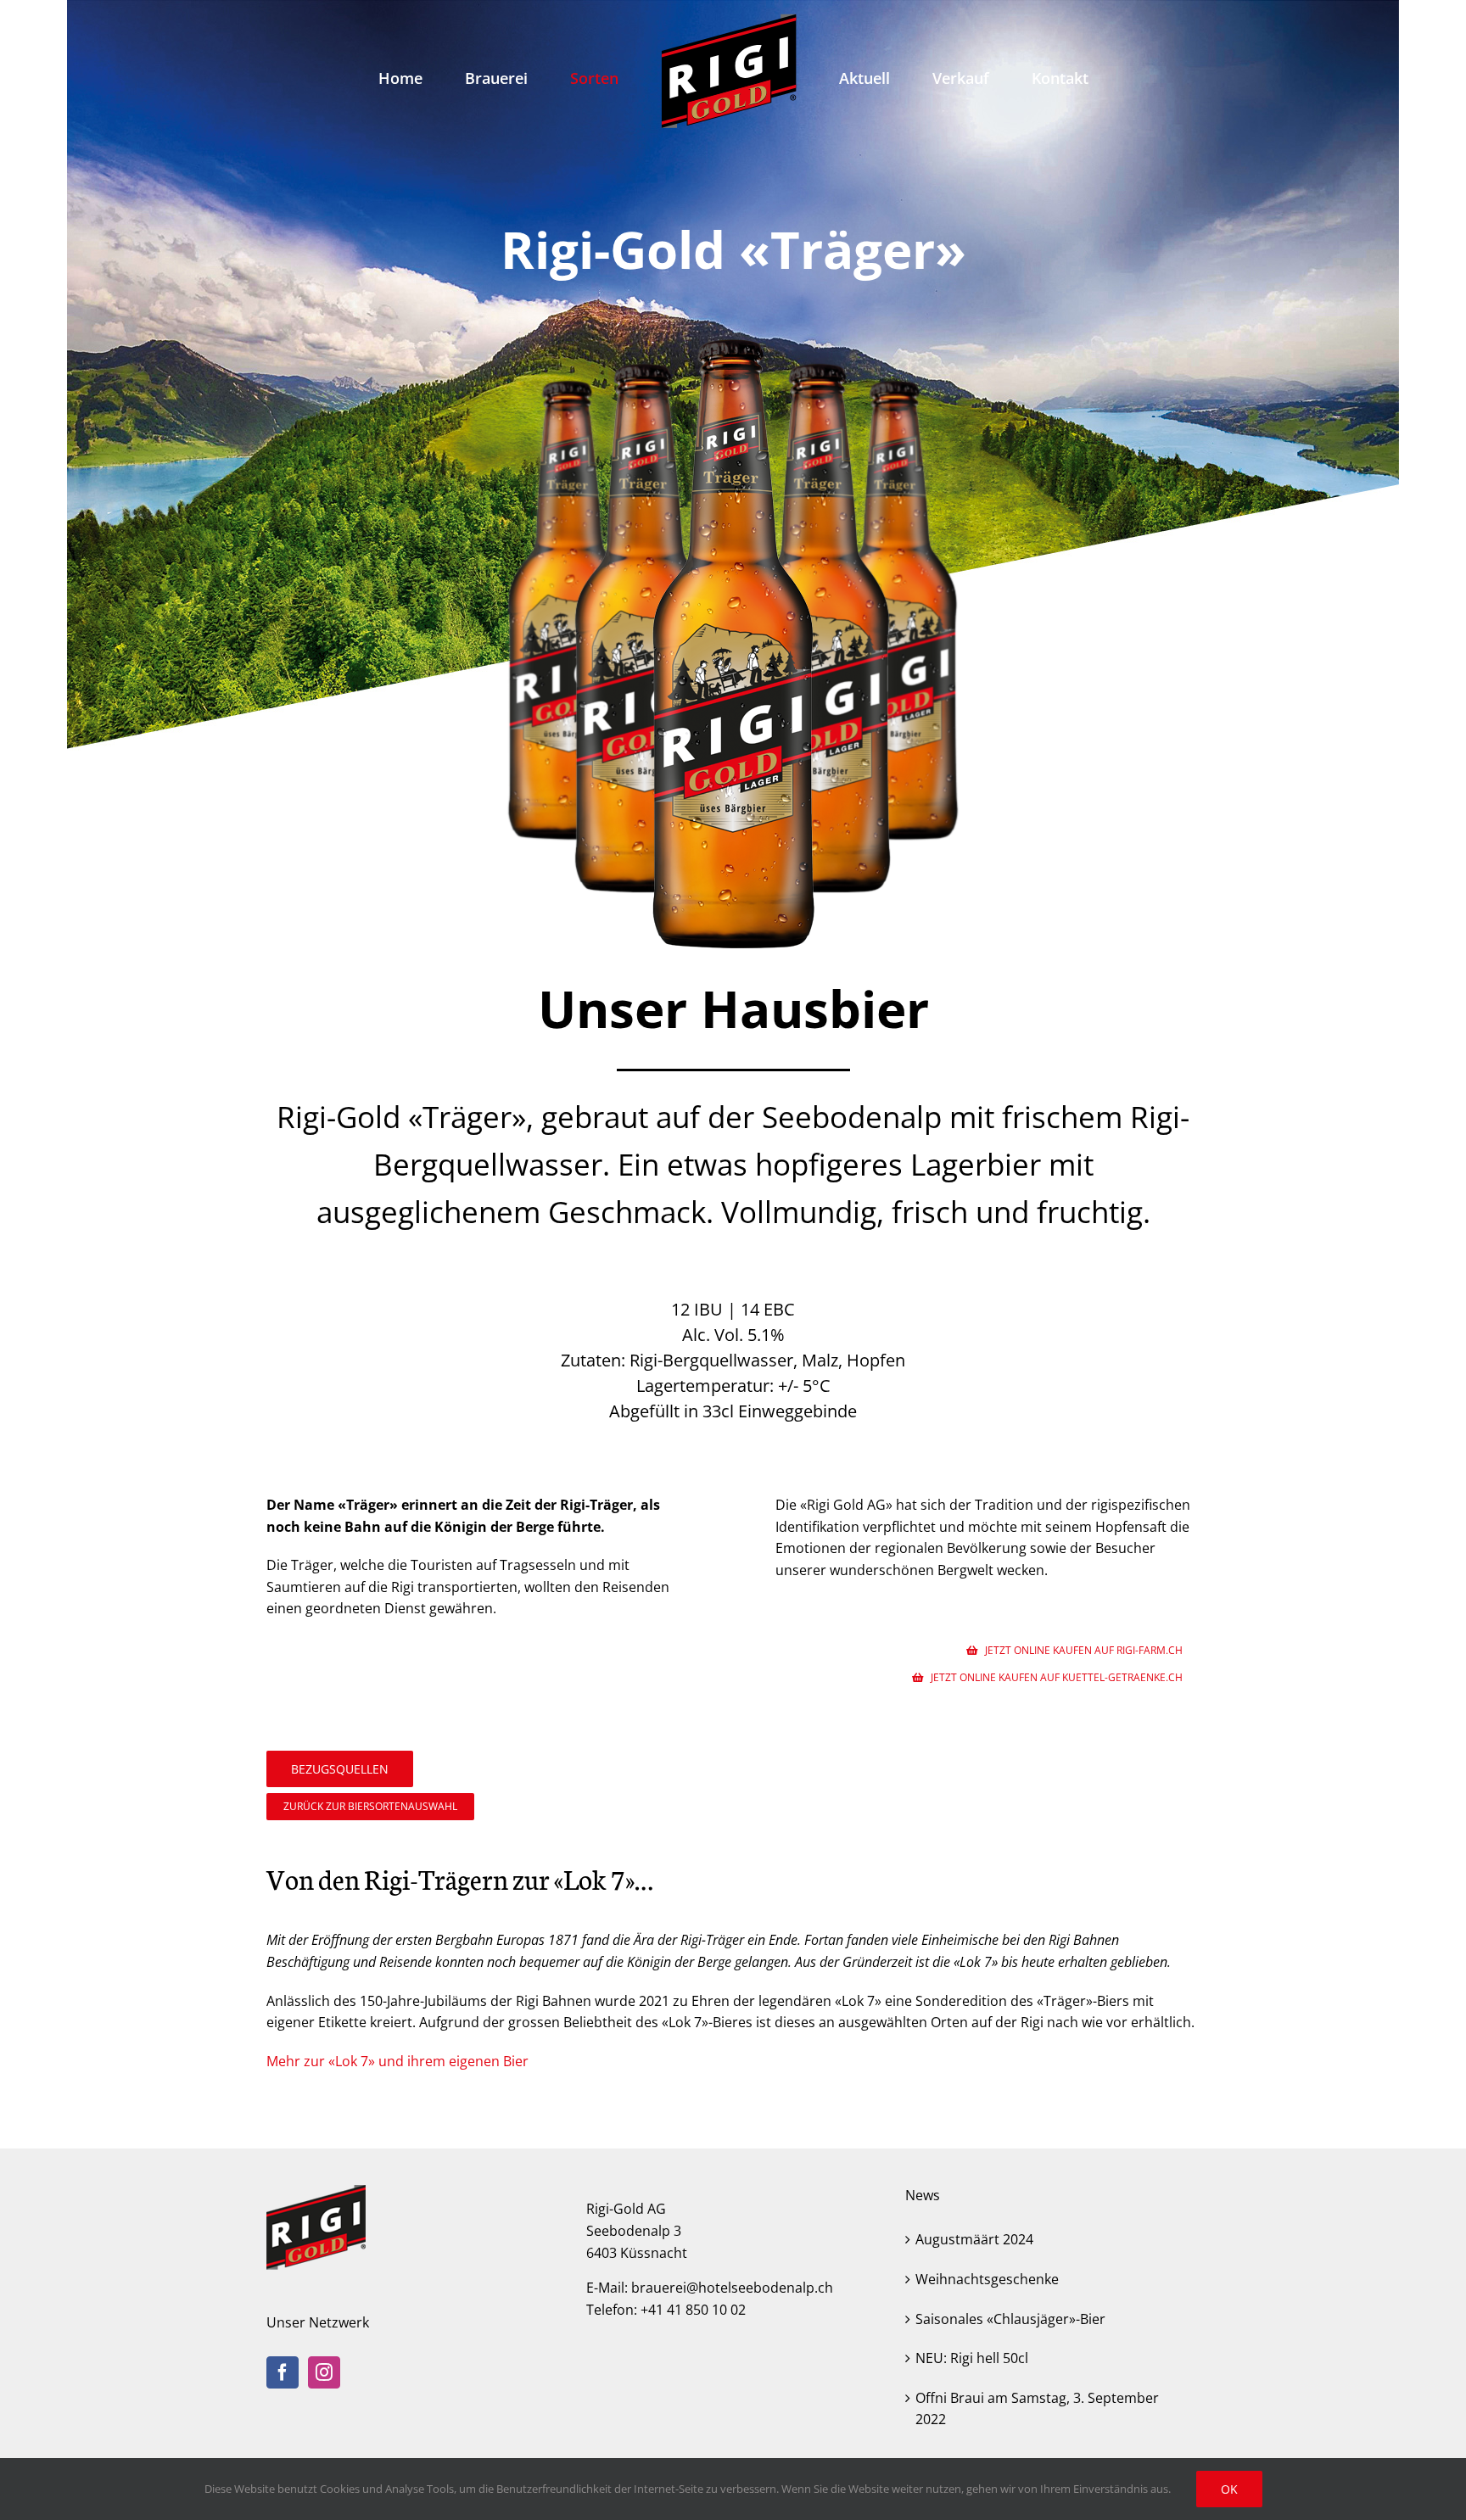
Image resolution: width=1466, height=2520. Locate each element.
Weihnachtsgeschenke (987, 2279)
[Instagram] (324, 2372)
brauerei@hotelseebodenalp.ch (732, 2288)
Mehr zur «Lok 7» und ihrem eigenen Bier (397, 2061)
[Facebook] (283, 2372)
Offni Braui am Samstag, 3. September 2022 (1037, 2409)
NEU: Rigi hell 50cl (972, 2358)
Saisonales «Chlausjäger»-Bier (1010, 2319)
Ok (1229, 2489)
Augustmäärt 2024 (974, 2239)
